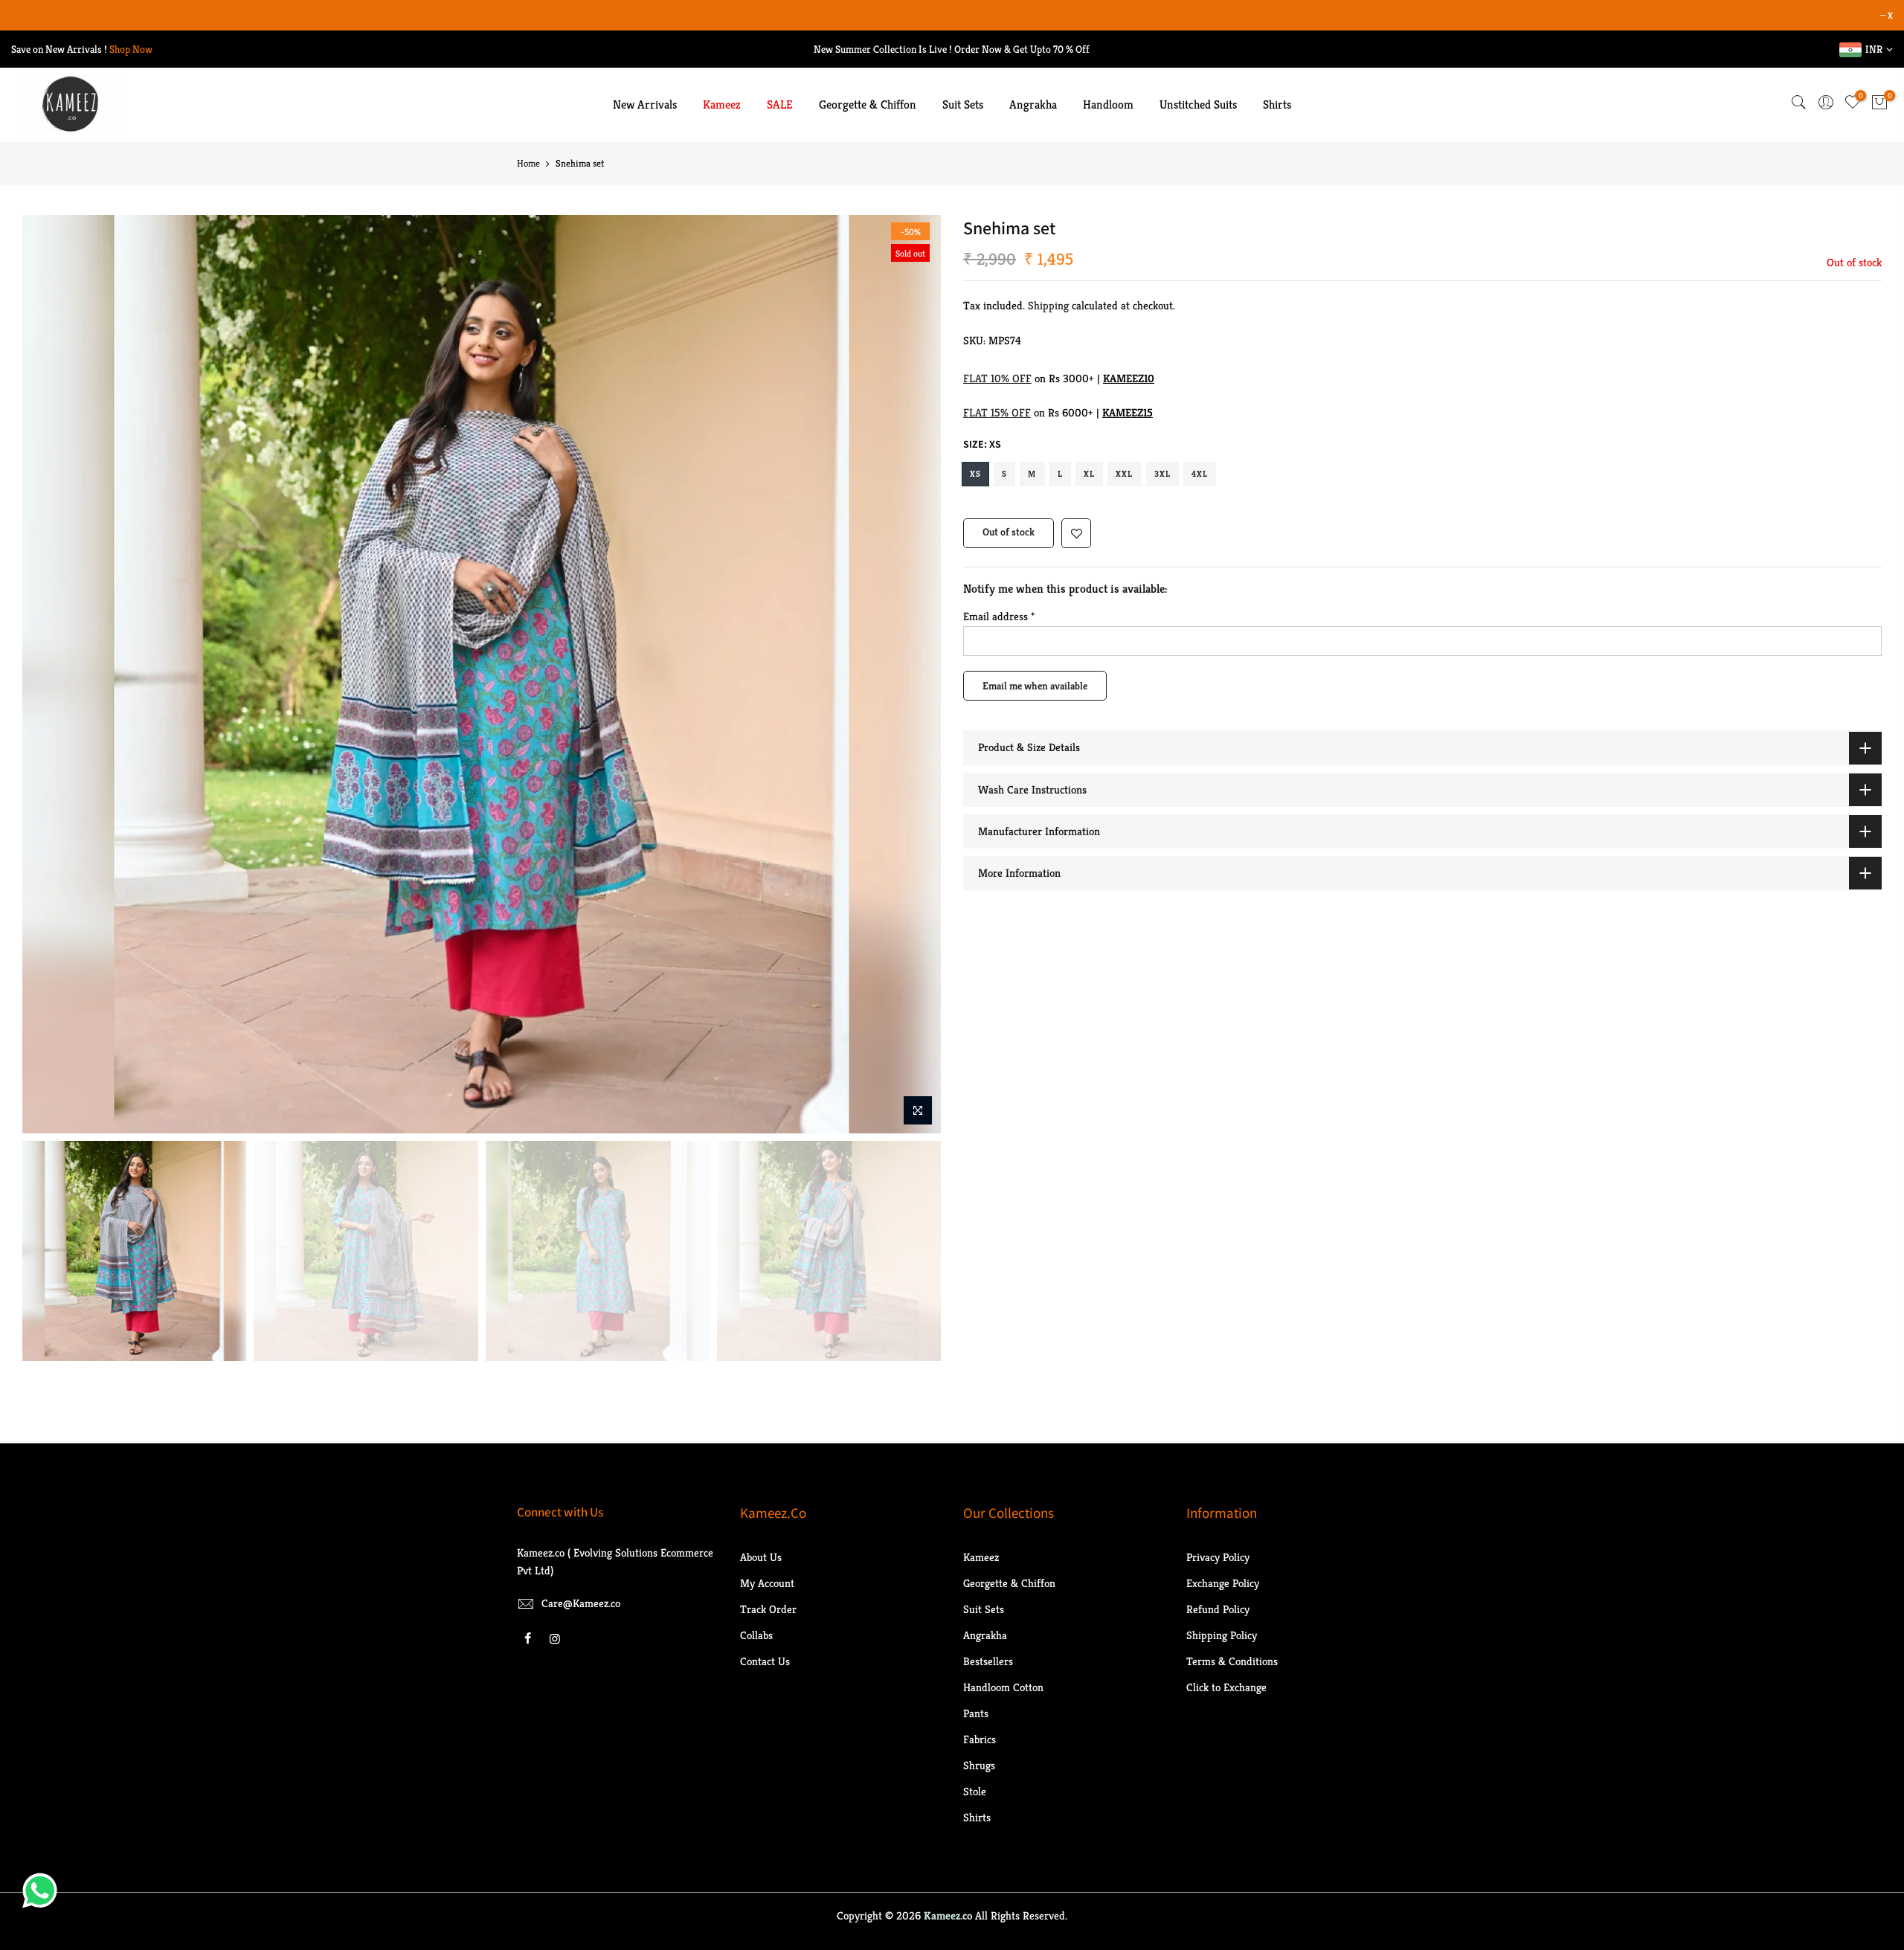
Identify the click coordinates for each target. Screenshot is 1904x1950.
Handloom (1108, 104)
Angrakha (1033, 104)
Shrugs (979, 1765)
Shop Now (131, 49)
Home (528, 163)
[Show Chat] (44, 1891)
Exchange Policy (1223, 1583)
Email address (999, 616)
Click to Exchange (1226, 1687)
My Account (767, 1583)
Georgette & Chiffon (868, 104)
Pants (976, 1713)
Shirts (1277, 104)
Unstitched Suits (1198, 104)
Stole (975, 1791)
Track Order (768, 1609)
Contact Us (765, 1661)
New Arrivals (645, 104)
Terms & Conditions (1232, 1661)
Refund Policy (1218, 1609)
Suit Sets (963, 104)
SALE (780, 104)
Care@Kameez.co (581, 1603)
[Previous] (48, 675)
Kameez (722, 104)
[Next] (915, 675)
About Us (761, 1557)
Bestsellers (988, 1661)
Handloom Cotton (1003, 1687)
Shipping (1048, 305)
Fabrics (980, 1739)
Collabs (756, 1635)
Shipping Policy (1222, 1635)
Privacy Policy (1218, 1557)
